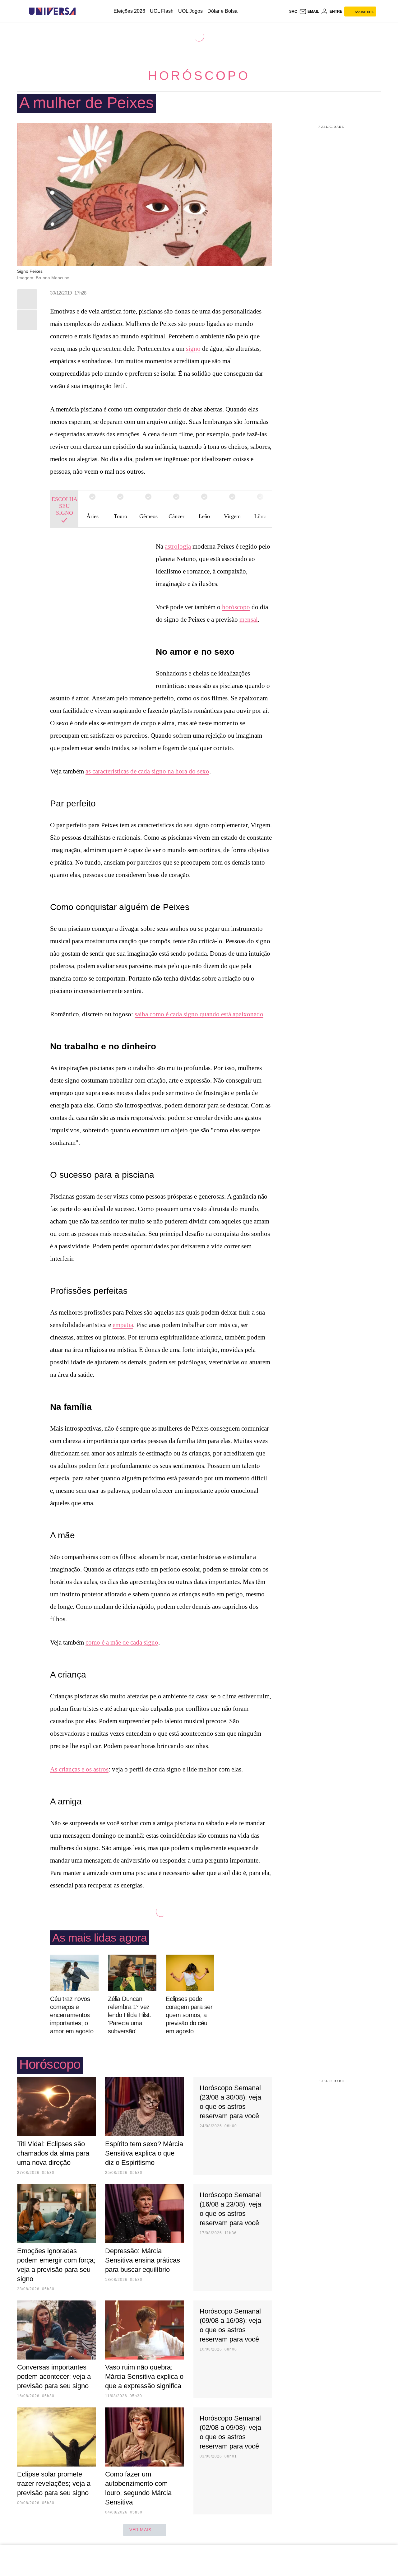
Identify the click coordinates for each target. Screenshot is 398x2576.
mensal (249, 620)
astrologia (178, 546)
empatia (123, 1325)
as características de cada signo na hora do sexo (147, 771)
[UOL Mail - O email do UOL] (309, 12)
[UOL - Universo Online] (81, 11)
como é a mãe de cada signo (122, 1642)
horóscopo (236, 607)
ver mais (140, 2530)
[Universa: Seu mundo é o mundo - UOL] (52, 11)
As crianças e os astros (79, 1769)
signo (193, 349)
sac (293, 12)
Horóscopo (199, 76)
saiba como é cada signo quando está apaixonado (199, 1014)
